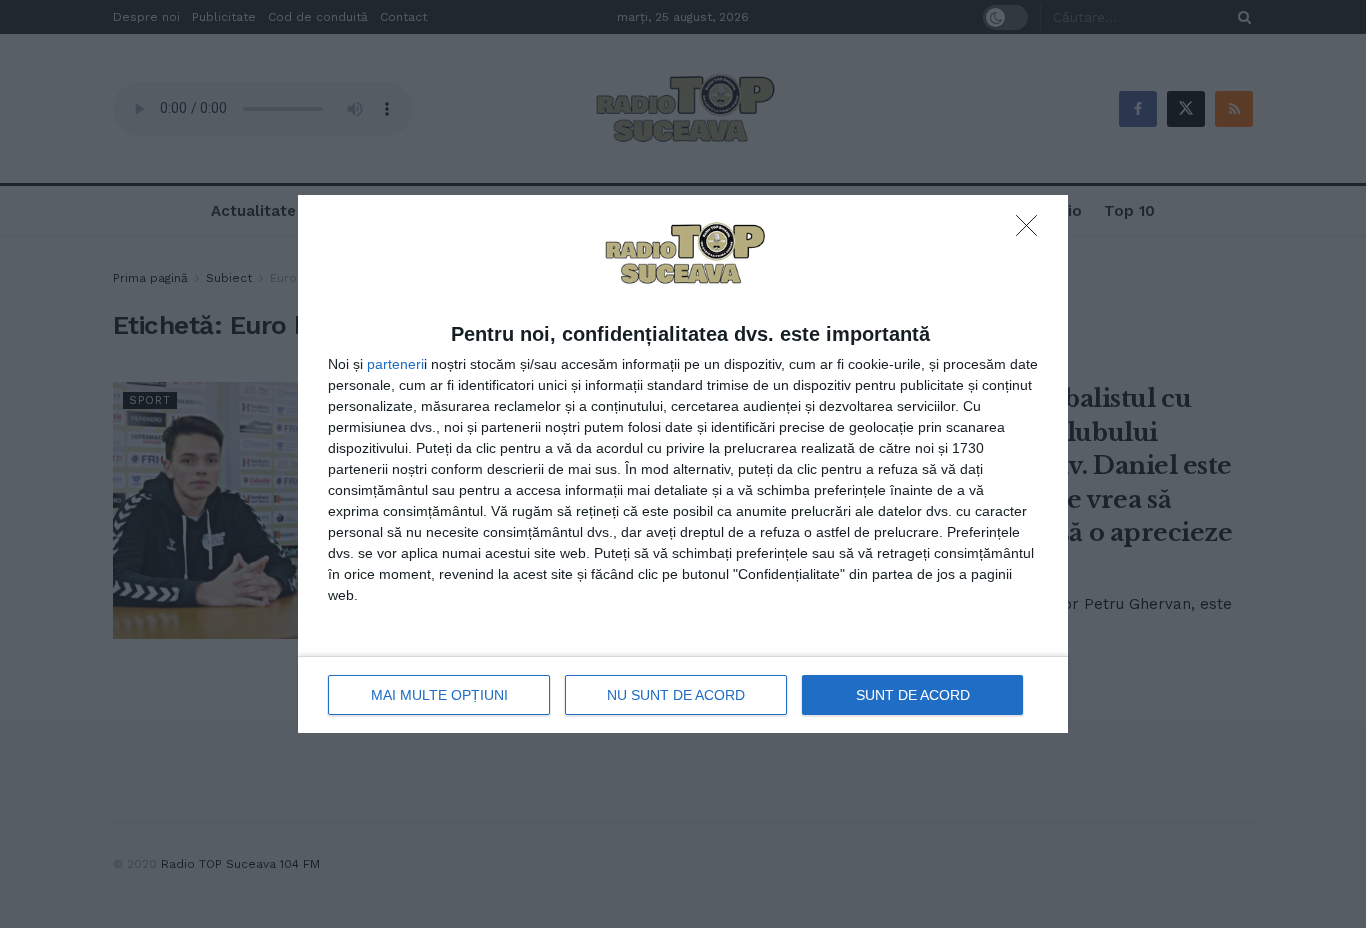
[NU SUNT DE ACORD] (1032, 231)
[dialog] (683, 464)
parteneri (395, 364)
